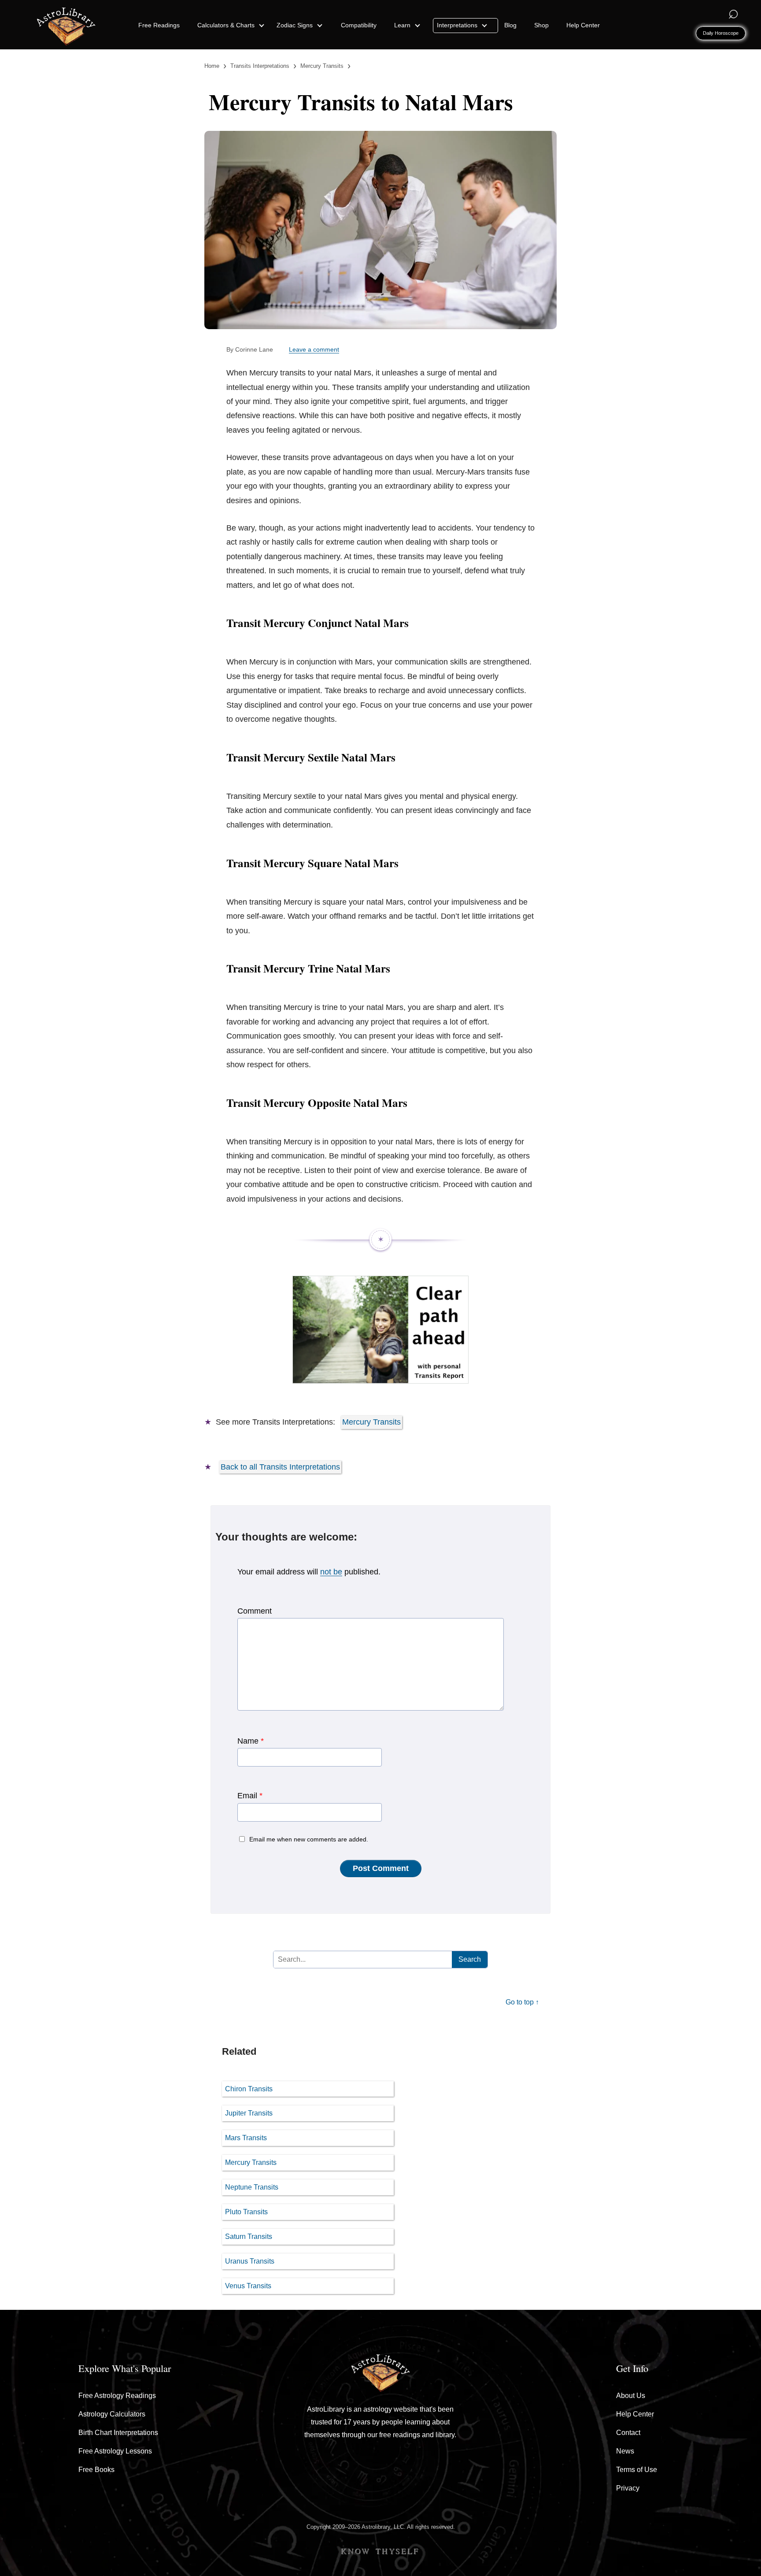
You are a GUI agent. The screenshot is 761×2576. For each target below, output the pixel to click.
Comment (255, 1611)
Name (251, 1741)
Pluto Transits (246, 2212)
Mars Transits (246, 2138)
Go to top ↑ (522, 2002)
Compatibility (359, 25)
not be (331, 1572)
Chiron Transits (249, 2089)
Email (250, 1796)
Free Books (96, 2470)
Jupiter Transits (249, 2113)
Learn (403, 25)
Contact (628, 2433)
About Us (631, 2396)
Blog (510, 25)
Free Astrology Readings (117, 2396)
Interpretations (458, 25)
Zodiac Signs (296, 25)
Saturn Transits (249, 2236)
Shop (541, 25)
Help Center (583, 25)
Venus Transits (248, 2286)
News (625, 2451)
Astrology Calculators (112, 2414)
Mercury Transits (371, 1422)
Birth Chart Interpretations (118, 2433)
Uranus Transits (250, 2261)
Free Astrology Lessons (115, 2451)
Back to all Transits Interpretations (280, 1467)
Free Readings (159, 25)
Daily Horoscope (721, 33)
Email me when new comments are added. (309, 1839)
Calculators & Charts (227, 25)
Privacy (628, 2488)
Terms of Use (637, 2470)
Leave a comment (314, 349)
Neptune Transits (252, 2187)
